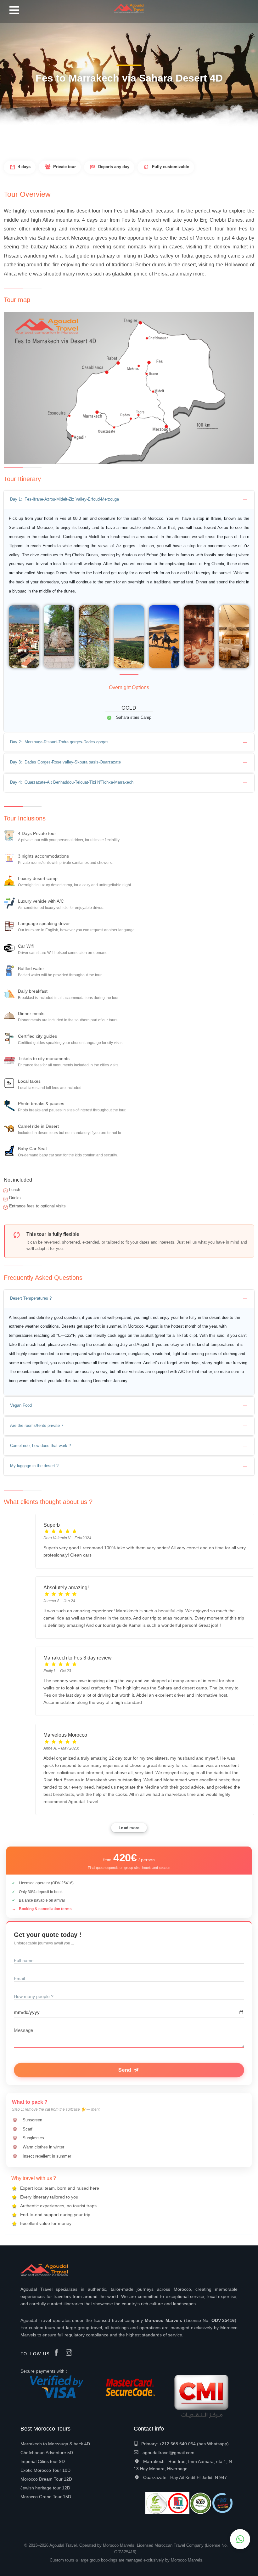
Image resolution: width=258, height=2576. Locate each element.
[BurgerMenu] (14, 12)
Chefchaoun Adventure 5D (47, 2453)
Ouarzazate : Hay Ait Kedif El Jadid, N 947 (185, 2477)
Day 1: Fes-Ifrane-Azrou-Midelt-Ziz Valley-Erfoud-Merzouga (64, 499)
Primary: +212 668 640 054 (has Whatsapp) (185, 2444)
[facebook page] (58, 2353)
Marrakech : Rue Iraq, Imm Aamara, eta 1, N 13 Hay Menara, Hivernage (183, 2465)
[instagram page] (70, 2353)
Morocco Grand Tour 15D (46, 2497)
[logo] (129, 6)
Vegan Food (21, 1405)
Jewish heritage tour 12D (45, 2488)
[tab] (129, 500)
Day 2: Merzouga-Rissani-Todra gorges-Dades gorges (59, 742)
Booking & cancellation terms (45, 1909)
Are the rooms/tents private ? (37, 1425)
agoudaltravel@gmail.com (168, 2453)
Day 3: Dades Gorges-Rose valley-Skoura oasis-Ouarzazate (65, 762)
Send (126, 2070)
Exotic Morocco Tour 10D (45, 2470)
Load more (129, 1828)
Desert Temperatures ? (31, 1298)
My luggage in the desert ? (34, 1466)
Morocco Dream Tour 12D (46, 2479)
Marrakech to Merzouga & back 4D (55, 2444)
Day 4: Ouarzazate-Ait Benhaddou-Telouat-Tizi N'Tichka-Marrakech (72, 782)
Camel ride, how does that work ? (40, 1446)
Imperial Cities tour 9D (43, 2461)
